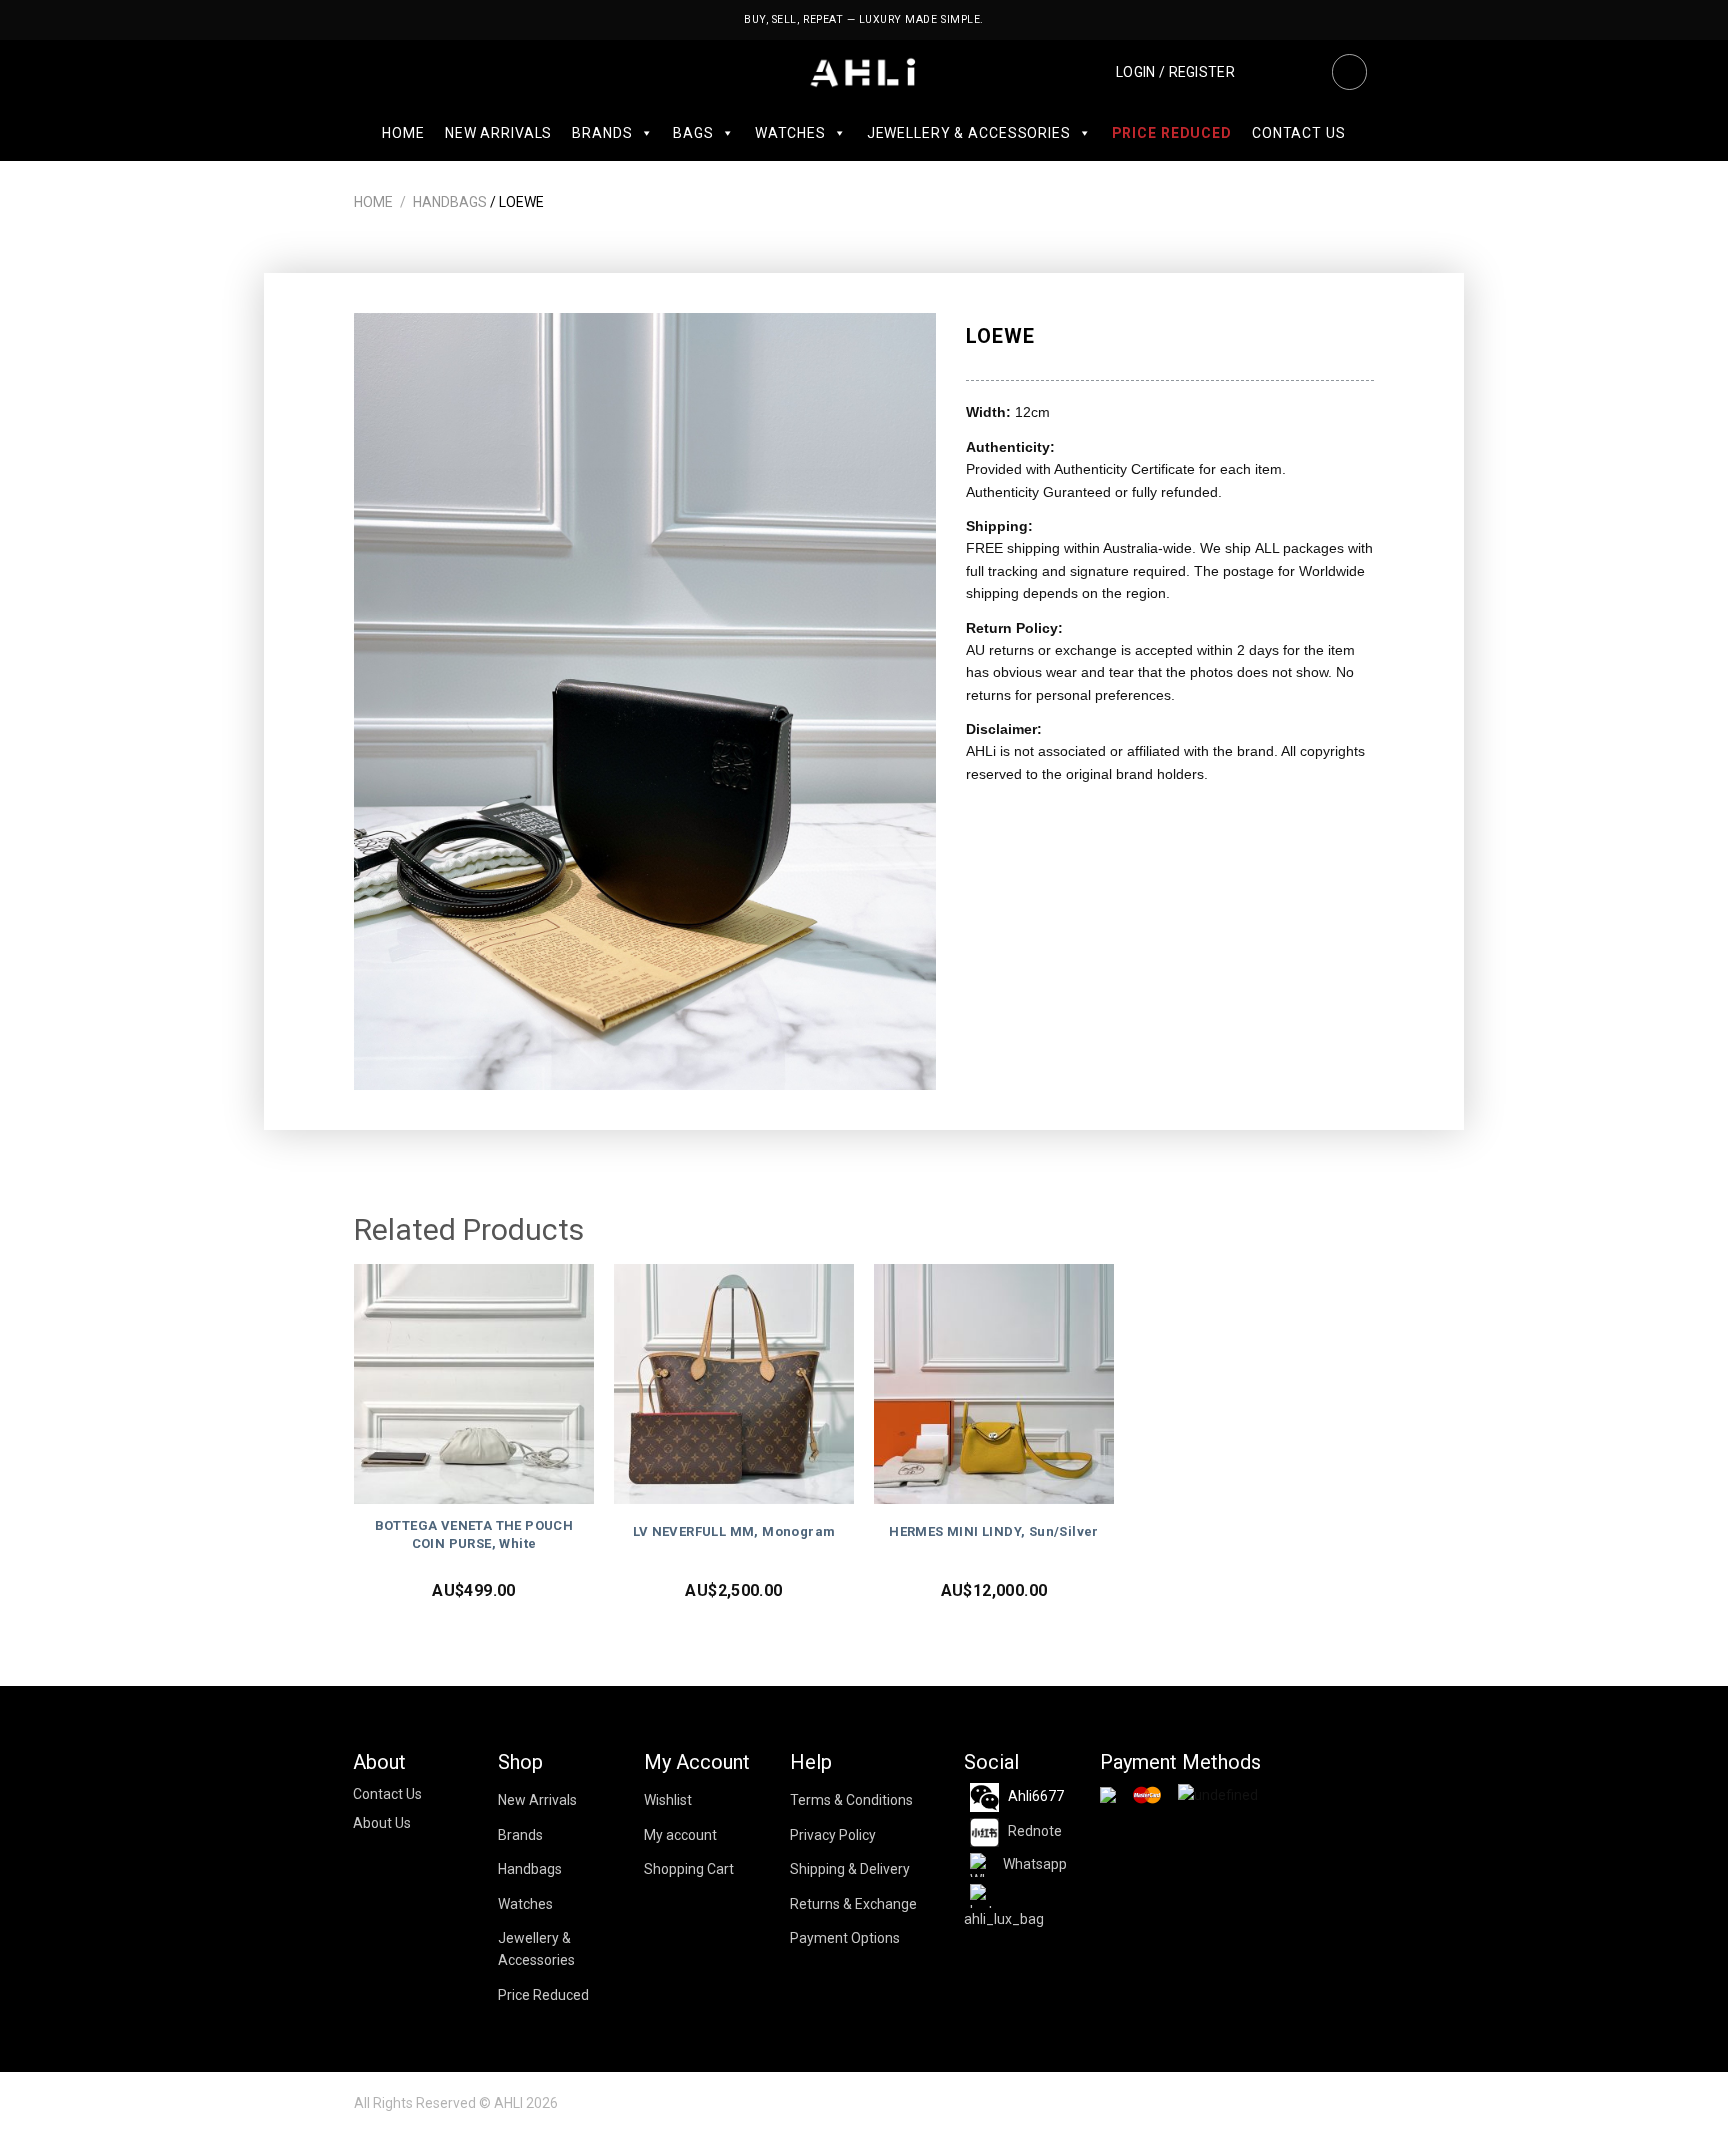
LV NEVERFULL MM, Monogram (734, 1531)
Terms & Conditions (851, 1800)
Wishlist (668, 1800)
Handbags (450, 202)
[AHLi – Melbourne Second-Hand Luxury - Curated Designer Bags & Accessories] (864, 72)
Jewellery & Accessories (969, 133)
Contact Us (1299, 133)
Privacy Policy (833, 1835)
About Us (382, 1823)
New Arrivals (498, 133)
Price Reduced (1172, 133)
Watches (790, 133)
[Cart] (1302, 72)
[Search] (1349, 72)
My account (680, 1835)
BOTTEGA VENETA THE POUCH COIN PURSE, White (474, 1535)
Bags (693, 133)
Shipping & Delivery (850, 1869)
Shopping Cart (689, 1869)
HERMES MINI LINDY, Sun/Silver (994, 1531)
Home (403, 133)
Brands (602, 133)
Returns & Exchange (853, 1904)
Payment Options (845, 1938)
